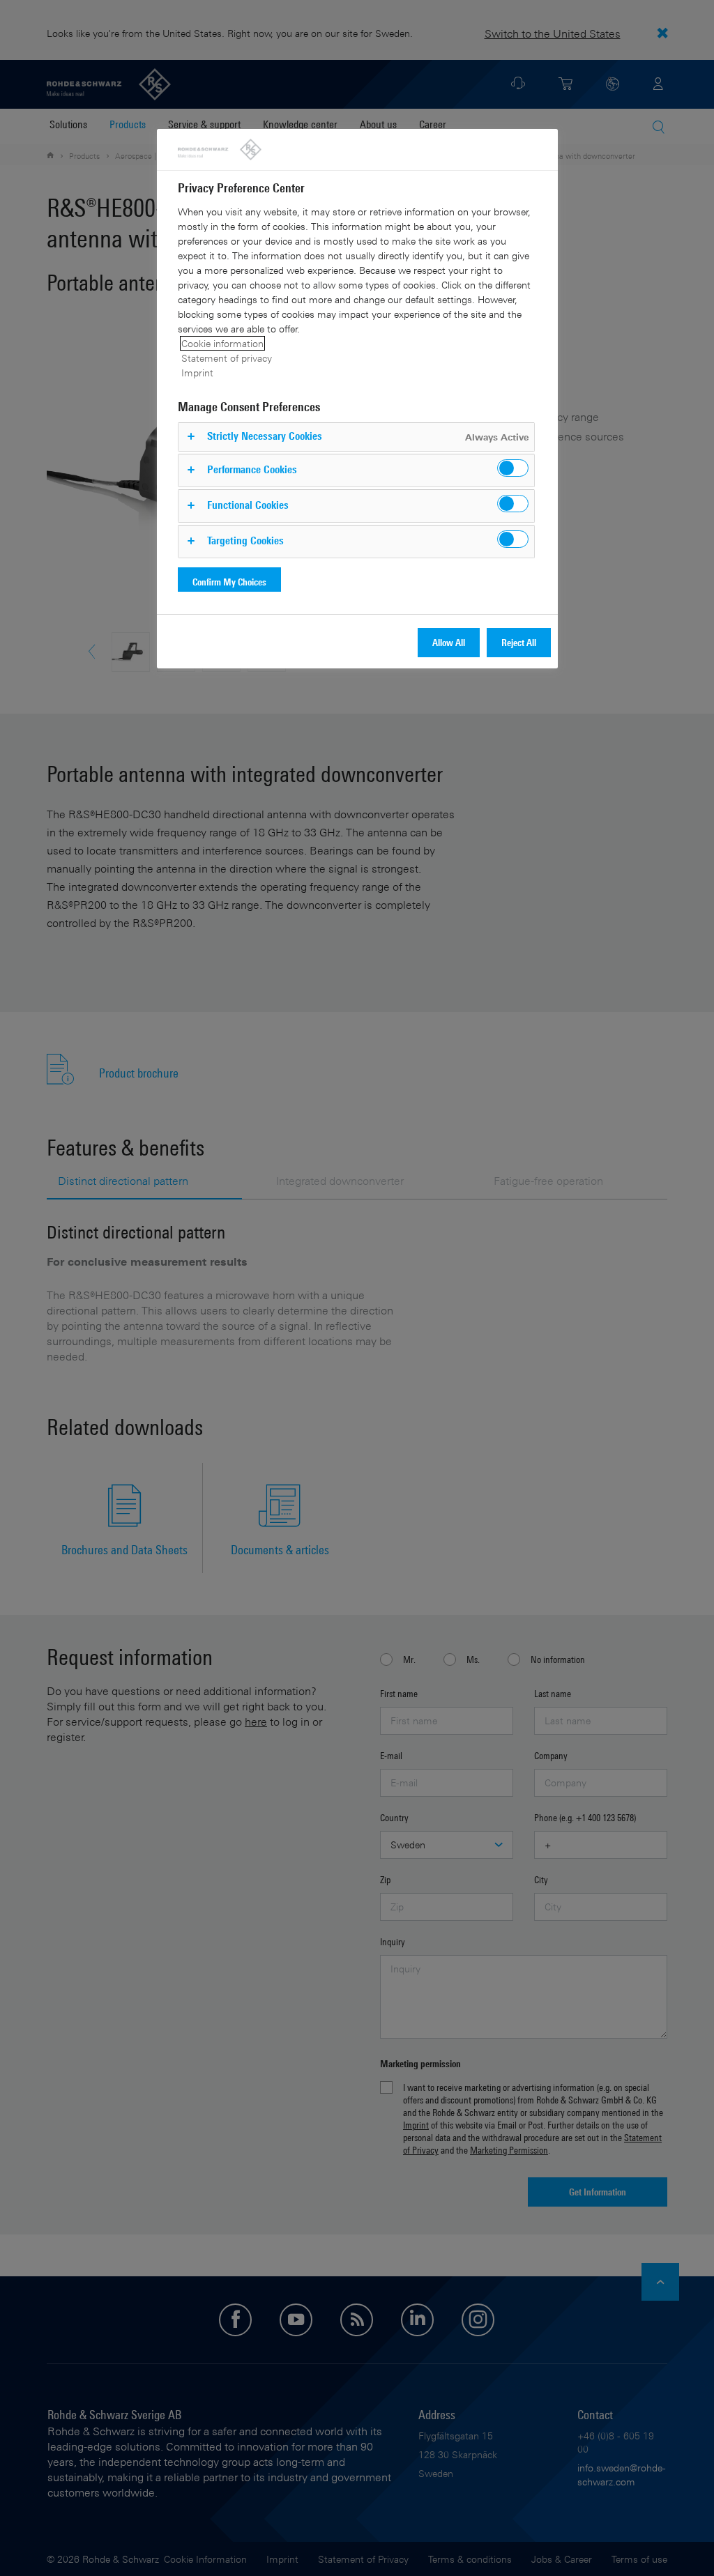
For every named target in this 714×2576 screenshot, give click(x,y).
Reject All (519, 642)
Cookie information (222, 343)
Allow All (449, 642)
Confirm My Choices (229, 582)
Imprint (197, 373)
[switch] (513, 468)
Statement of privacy (227, 358)
